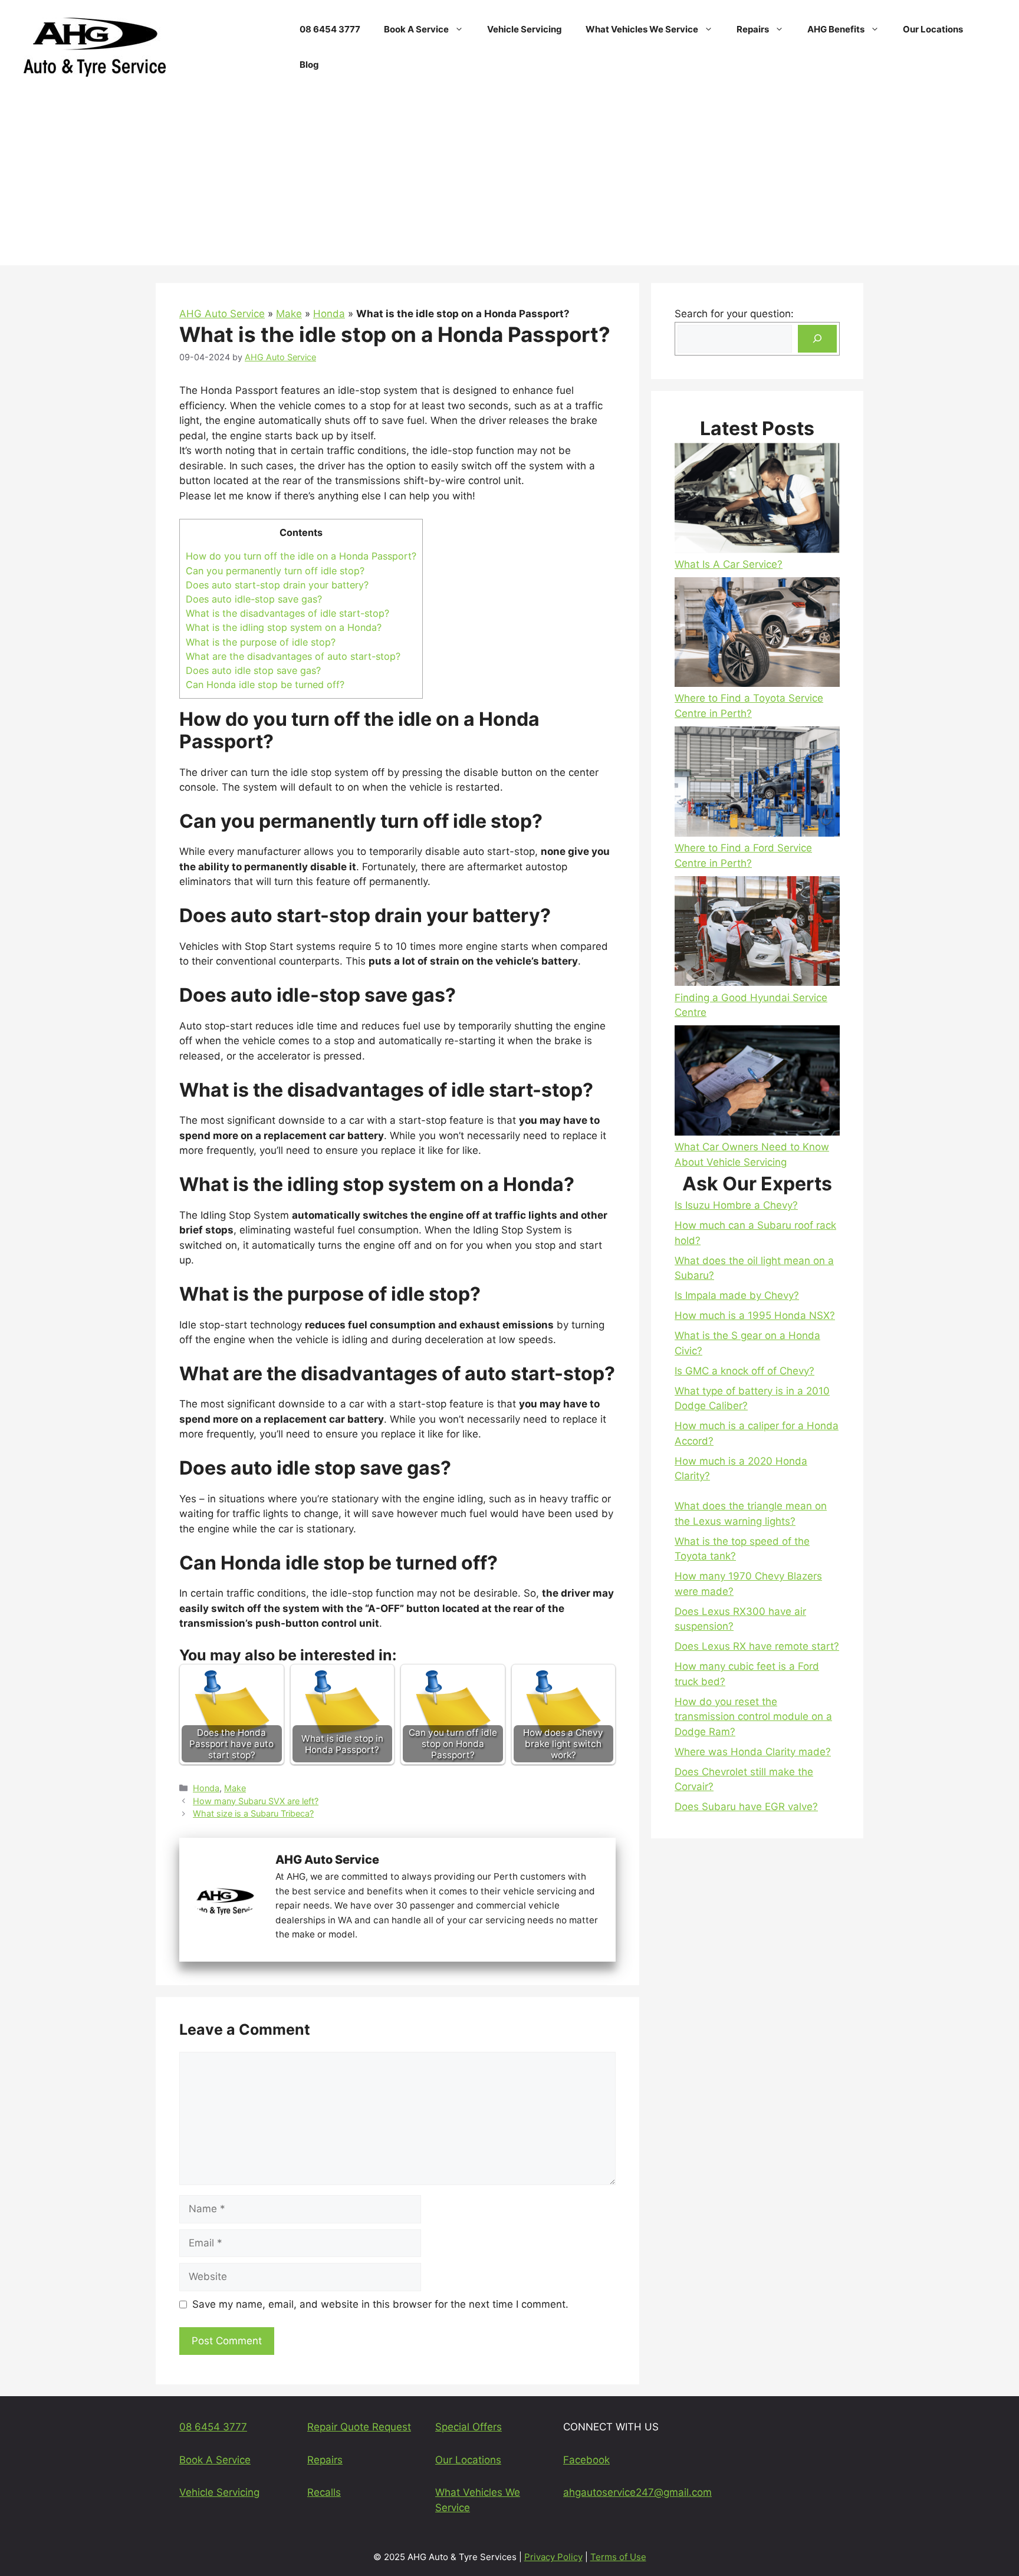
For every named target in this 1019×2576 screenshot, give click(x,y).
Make (289, 314)
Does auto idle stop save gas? (253, 670)
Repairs (753, 29)
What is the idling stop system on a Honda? (284, 627)
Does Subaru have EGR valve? (746, 1807)
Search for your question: (734, 314)
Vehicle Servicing (525, 29)
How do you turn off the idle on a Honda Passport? (301, 556)
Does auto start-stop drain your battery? (277, 585)
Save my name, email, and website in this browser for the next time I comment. (380, 2304)
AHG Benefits (836, 29)
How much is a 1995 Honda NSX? (755, 1315)
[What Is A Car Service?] (757, 500)
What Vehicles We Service (642, 29)
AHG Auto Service (222, 314)
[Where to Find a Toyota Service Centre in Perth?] (757, 634)
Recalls (324, 2492)
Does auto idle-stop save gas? (254, 599)
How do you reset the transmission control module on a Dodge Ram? (753, 1717)
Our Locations (933, 29)
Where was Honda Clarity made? (753, 1752)
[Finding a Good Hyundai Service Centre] (757, 933)
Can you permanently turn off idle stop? (275, 571)
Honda (329, 314)
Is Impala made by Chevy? (737, 1295)
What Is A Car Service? (729, 564)
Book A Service (416, 29)
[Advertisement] (509, 183)
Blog (309, 65)
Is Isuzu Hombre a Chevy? (736, 1205)
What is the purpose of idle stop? (261, 642)
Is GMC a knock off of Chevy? (744, 1371)
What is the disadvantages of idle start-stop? (287, 613)
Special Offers (469, 2427)
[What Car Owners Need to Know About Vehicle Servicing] (757, 1083)
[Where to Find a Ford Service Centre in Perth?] (757, 784)
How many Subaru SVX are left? (256, 1801)
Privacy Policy (553, 2557)
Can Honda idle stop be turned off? (265, 685)
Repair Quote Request (359, 2427)
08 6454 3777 (330, 29)
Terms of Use (618, 2557)
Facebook (586, 2460)
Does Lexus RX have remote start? (757, 1646)
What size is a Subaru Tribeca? (253, 1813)
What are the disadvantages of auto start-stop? (293, 656)
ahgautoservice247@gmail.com (637, 2492)
